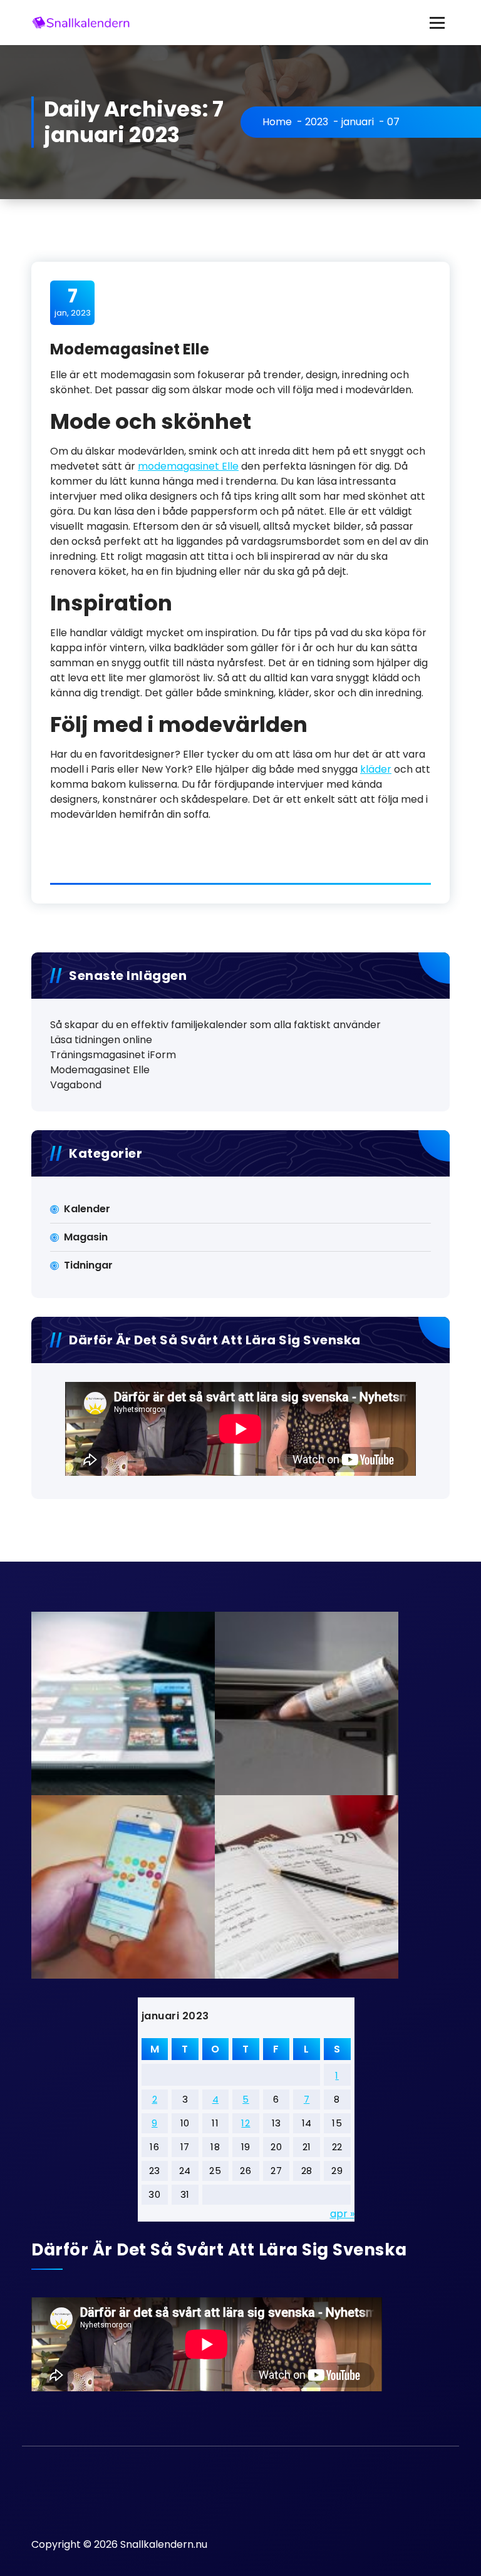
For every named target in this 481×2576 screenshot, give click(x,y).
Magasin (86, 1237)
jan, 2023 (73, 302)
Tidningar (88, 1265)
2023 (317, 122)
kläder (376, 769)
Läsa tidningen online (101, 1040)
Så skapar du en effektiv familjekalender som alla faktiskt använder (215, 1025)
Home (277, 122)
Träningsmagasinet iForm (113, 1055)
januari (358, 122)
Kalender (87, 1209)
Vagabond (76, 1085)
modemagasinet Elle (188, 466)
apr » (342, 2214)
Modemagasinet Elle (130, 349)
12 (246, 2123)
